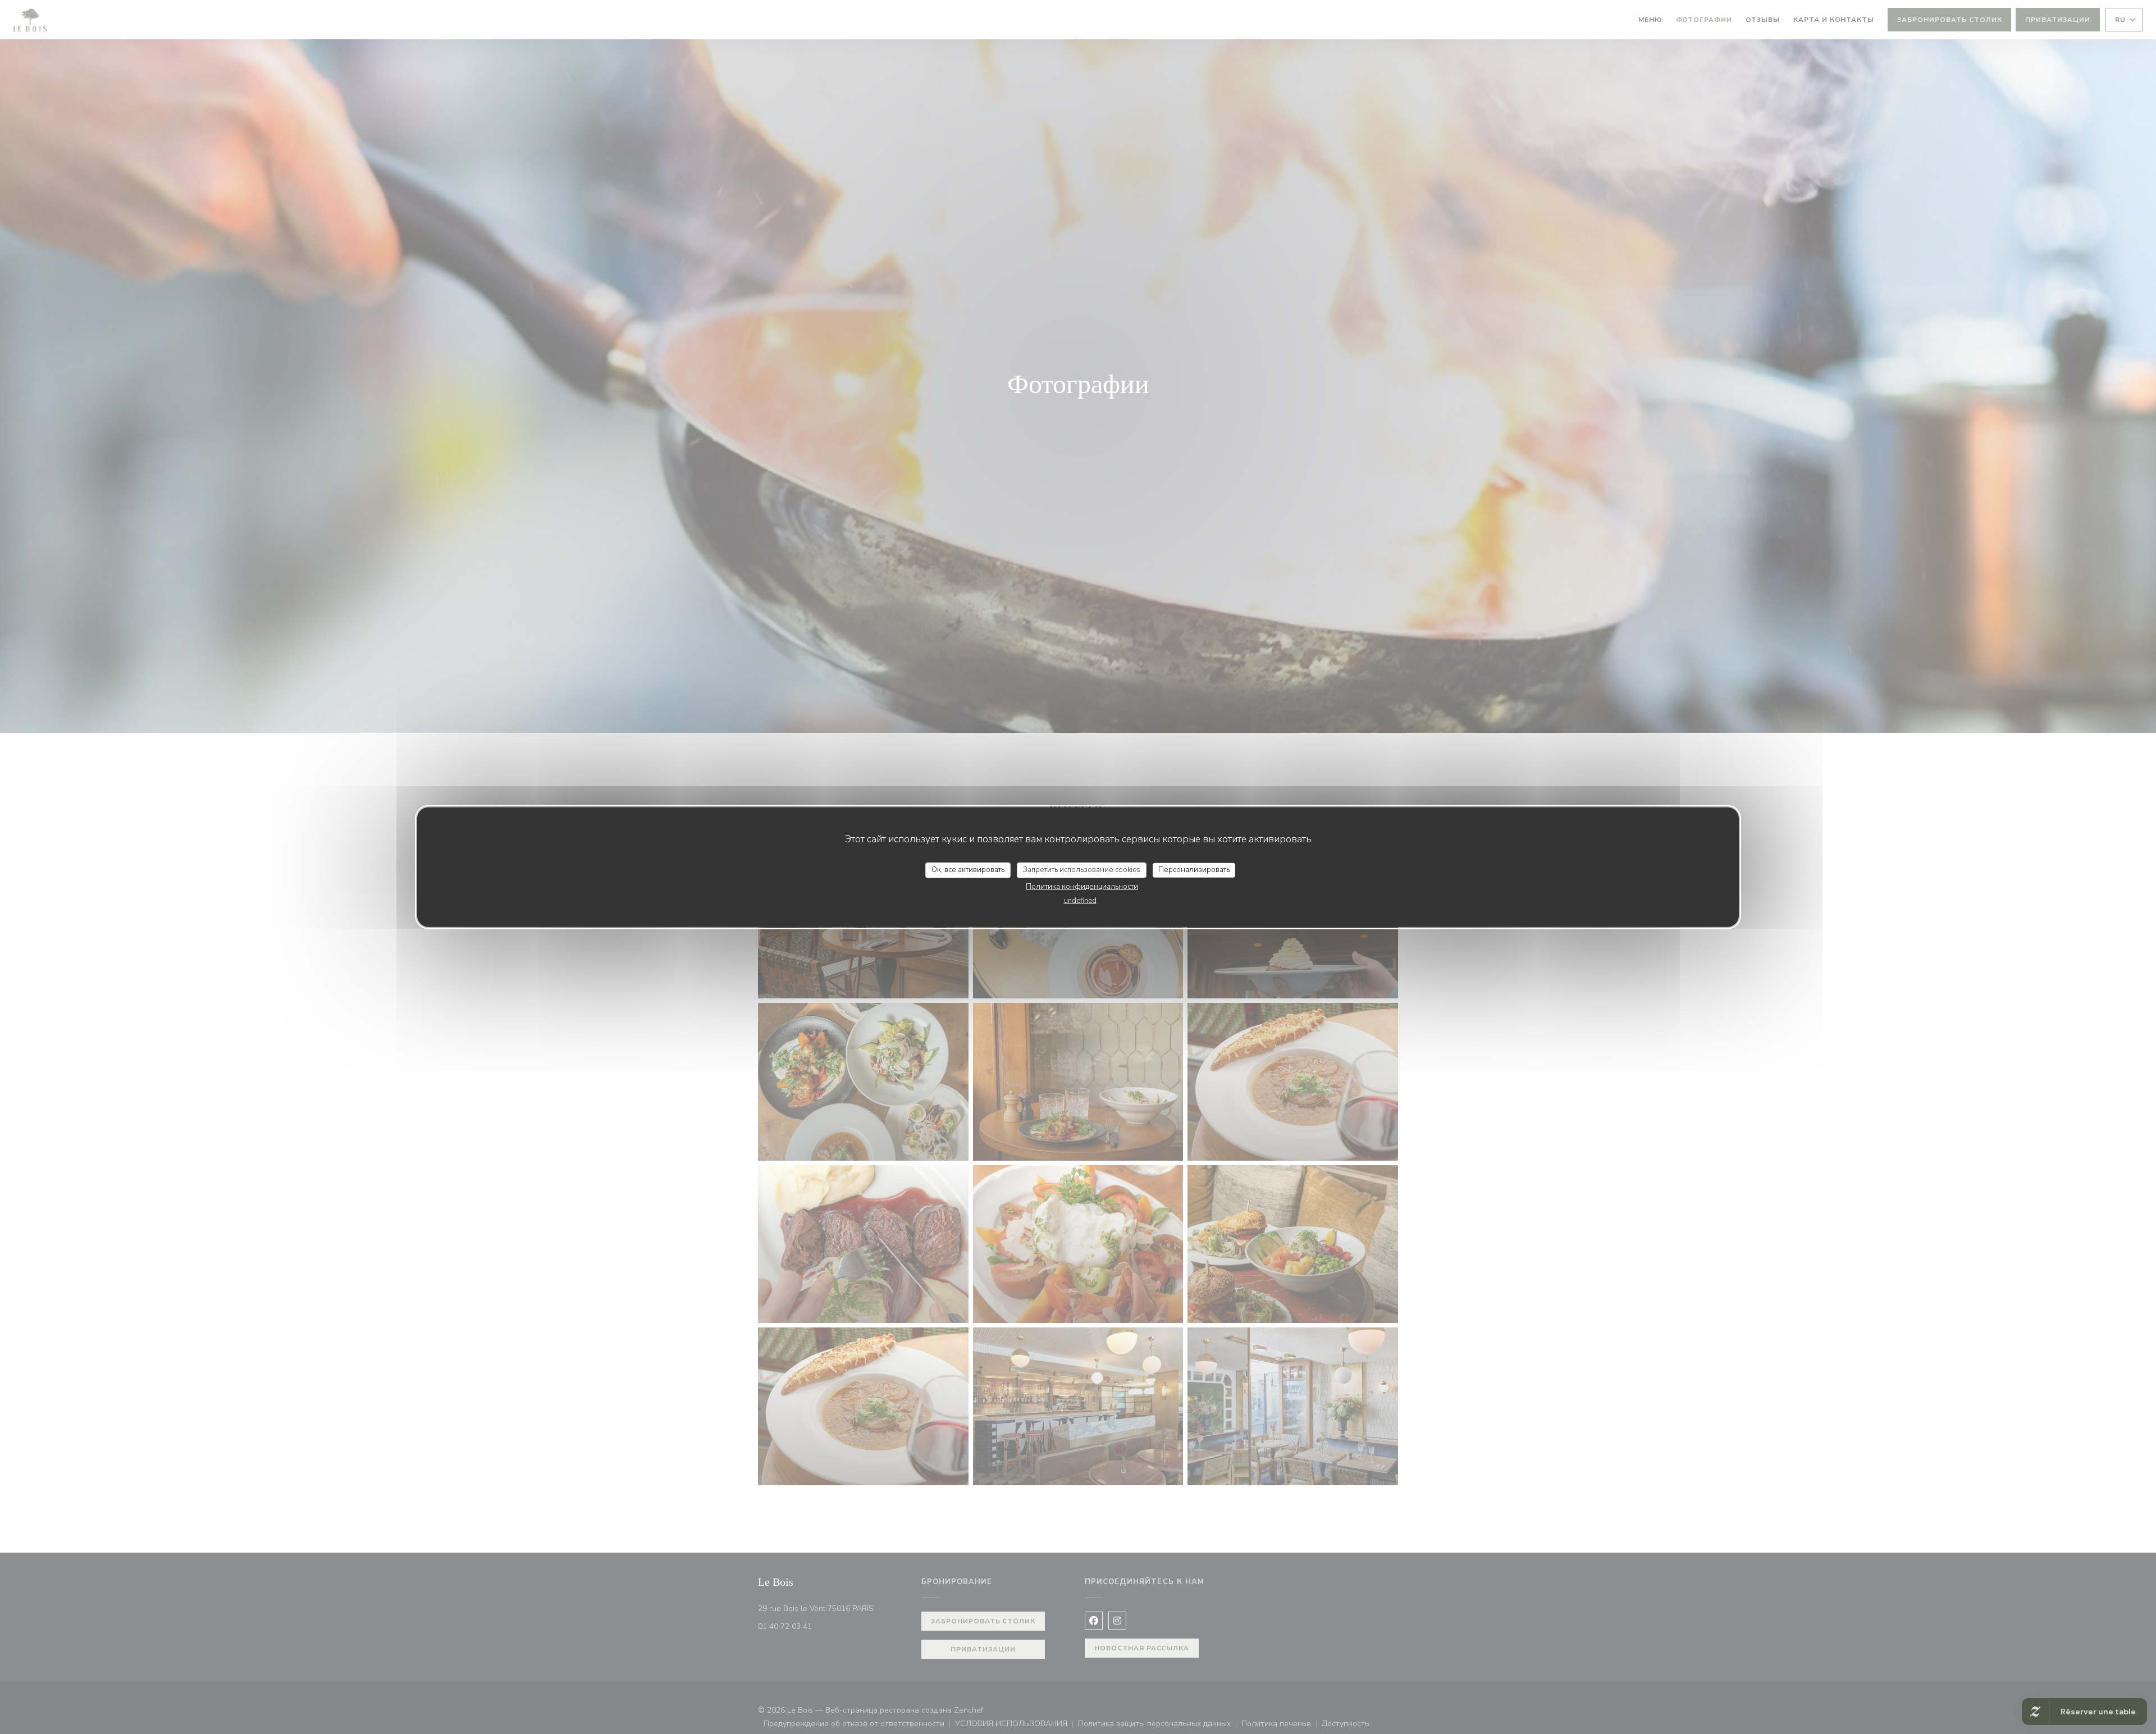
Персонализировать (1194, 870)
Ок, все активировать (968, 870)
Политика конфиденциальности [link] (1082, 886)
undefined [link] (1080, 900)
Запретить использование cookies (1082, 870)
